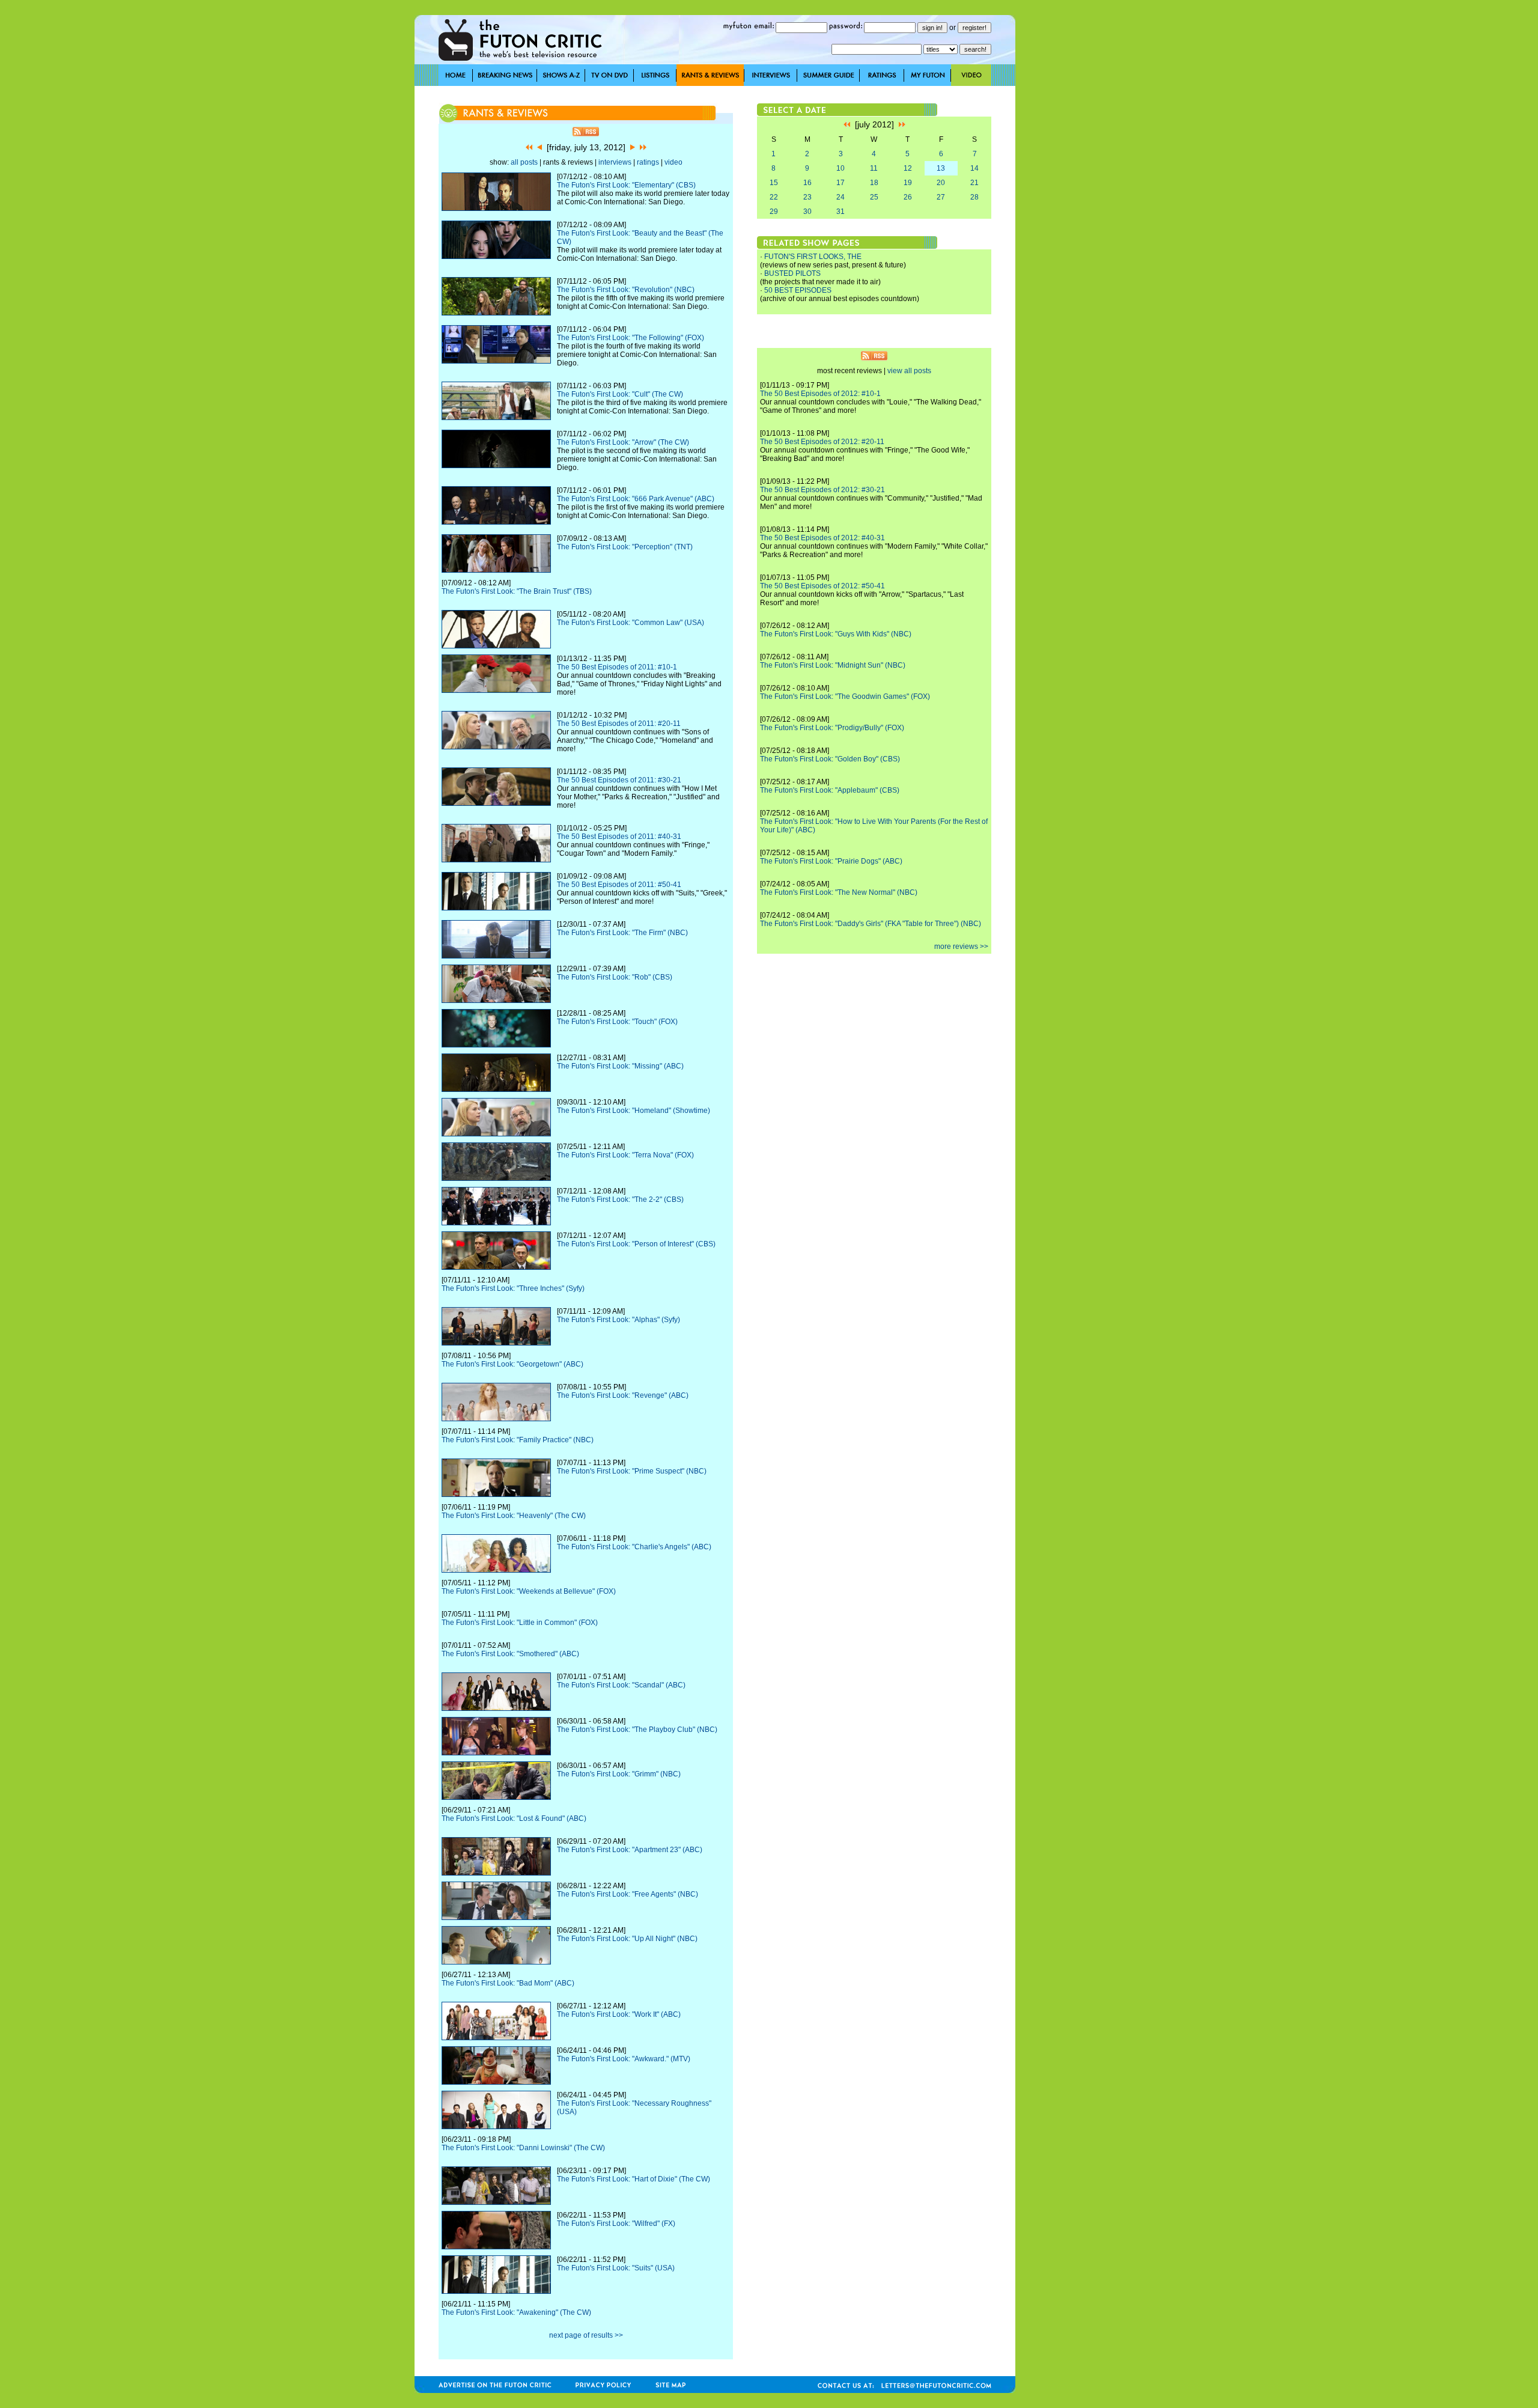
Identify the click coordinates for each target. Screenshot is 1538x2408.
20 (941, 183)
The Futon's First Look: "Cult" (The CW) (620, 394)
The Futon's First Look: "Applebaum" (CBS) (830, 790)
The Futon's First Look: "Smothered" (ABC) (510, 1654)
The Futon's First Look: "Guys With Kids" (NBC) (836, 634)
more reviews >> (961, 946)
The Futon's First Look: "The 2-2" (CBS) (620, 1199)
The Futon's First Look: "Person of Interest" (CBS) (636, 1244)
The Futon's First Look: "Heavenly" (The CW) (514, 1516)
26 (908, 197)
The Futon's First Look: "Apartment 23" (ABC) (630, 1850)
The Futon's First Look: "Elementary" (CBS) (626, 185)
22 (774, 197)
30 (807, 212)
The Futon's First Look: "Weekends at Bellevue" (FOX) (529, 1591)
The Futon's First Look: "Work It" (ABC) (619, 2014)
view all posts (909, 371)
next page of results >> (586, 2335)
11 (874, 168)
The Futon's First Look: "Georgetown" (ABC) (512, 1364)
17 (840, 183)
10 (840, 168)
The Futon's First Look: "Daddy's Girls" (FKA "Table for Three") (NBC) (871, 924)
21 (974, 183)
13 (941, 168)
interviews (615, 162)
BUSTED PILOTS (792, 273)
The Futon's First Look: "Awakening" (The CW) (516, 2312)
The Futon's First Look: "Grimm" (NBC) (619, 1774)
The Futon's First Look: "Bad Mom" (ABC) (508, 1983)
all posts (524, 162)
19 (908, 183)
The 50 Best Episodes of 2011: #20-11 (619, 724)
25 (874, 197)
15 (774, 183)
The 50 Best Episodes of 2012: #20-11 (822, 442)
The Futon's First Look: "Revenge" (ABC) (623, 1395)
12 (908, 168)
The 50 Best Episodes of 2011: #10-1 (617, 667)
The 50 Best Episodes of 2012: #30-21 (822, 490)
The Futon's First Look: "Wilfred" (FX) (616, 2224)
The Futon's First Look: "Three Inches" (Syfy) (513, 1288)
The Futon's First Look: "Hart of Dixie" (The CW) (634, 2179)
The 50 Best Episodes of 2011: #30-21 (619, 780)
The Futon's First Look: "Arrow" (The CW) (623, 442)
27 (941, 197)
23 (807, 197)
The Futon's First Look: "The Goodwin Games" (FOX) (845, 696)
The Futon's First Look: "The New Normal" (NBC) (839, 892)
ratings (648, 162)
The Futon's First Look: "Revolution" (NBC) (626, 290)
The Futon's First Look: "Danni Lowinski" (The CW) (523, 2148)
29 (774, 212)
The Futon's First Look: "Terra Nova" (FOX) (625, 1155)
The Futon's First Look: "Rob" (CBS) (615, 977)
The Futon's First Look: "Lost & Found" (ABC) (514, 1818)
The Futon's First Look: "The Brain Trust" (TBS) (517, 591)
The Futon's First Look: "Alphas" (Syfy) (619, 1320)
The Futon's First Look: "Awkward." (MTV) (624, 2059)
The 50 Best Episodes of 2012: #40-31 (822, 538)
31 (840, 212)
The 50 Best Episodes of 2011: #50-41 (619, 885)
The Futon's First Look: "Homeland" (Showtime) (634, 1111)
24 (840, 197)
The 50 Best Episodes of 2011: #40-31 (619, 837)
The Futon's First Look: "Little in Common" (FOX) (520, 1623)
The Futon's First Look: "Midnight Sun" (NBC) (833, 665)
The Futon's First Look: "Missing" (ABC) (620, 1066)
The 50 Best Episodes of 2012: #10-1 (820, 394)
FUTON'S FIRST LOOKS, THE (813, 257)
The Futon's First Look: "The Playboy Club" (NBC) (637, 1730)
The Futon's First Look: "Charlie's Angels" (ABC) (634, 1547)
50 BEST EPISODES (798, 290)
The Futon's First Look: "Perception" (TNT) (625, 547)
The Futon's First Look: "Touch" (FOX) (617, 1022)
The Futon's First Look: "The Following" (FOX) (631, 338)
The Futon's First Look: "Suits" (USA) (616, 2268)
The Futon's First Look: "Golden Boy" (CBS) (830, 759)
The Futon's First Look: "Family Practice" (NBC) (518, 1440)
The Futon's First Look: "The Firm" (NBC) (622, 933)
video (673, 162)
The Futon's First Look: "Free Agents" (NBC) (628, 1894)
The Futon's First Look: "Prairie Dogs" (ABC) (831, 861)
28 (974, 197)
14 (974, 168)
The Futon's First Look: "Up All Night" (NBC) (627, 1939)
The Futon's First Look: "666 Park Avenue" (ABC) (636, 499)
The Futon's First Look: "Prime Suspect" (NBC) (632, 1471)
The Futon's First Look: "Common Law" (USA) (631, 623)
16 (807, 183)
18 (874, 183)
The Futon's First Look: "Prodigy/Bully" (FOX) (832, 728)
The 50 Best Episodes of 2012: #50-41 (822, 586)
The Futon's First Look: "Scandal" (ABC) (621, 1685)
